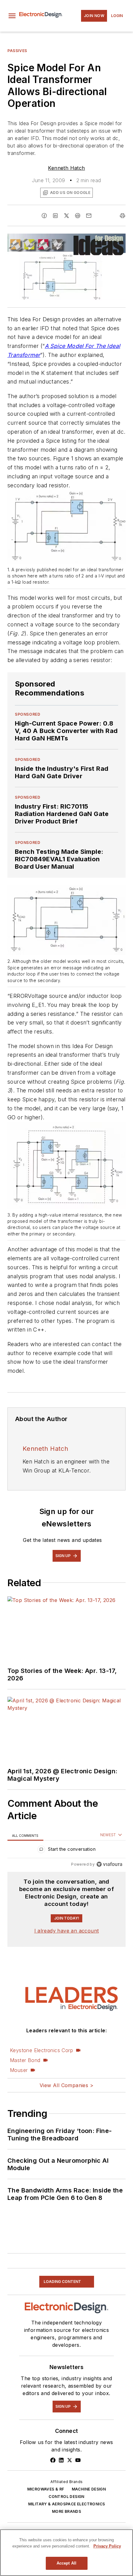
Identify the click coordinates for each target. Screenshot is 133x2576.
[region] (66, 1851)
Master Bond (25, 2060)
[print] (122, 216)
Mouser (19, 2070)
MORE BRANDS (66, 2511)
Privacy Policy (107, 2546)
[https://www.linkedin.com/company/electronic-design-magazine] (61, 2460)
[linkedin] (55, 216)
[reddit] (78, 216)
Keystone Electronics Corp (41, 2050)
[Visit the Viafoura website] (109, 1864)
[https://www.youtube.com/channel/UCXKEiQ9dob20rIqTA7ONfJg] (78, 2460)
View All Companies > (66, 2085)
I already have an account (67, 1931)
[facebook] (44, 216)
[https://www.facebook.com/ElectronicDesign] (53, 2460)
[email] (89, 216)
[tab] (25, 1835)
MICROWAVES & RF (46, 2489)
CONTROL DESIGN (66, 2497)
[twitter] (66, 216)
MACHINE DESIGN (89, 2489)
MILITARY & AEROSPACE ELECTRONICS (67, 2504)
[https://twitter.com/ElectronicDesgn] (70, 2460)
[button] (12, 16)
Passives (17, 51)
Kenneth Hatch (66, 168)
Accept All (66, 2563)
